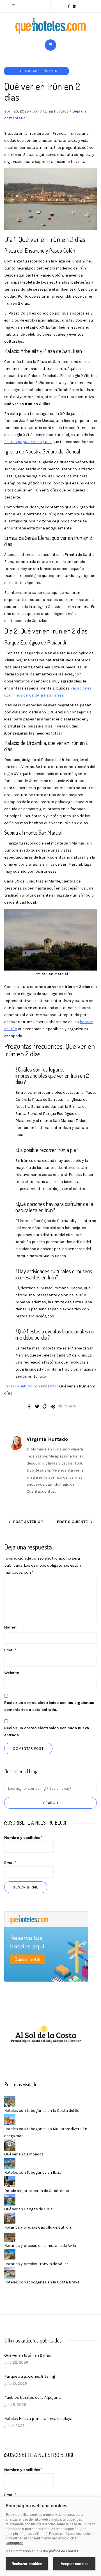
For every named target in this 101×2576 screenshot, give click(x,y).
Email (10, 1650)
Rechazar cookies (27, 2564)
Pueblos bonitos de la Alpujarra (33, 2398)
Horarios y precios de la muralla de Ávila (40, 2246)
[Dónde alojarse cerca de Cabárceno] (10, 2181)
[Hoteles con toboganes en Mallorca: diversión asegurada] (10, 2119)
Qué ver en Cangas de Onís (28, 2209)
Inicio (9, 1386)
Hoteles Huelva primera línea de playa (38, 2419)
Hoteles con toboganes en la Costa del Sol (42, 2111)
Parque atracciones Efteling (30, 2376)
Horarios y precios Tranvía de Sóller (36, 2264)
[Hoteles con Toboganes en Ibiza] (10, 2163)
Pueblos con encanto (36, 71)
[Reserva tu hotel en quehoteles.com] (46, 1946)
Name (11, 1627)
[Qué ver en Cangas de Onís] (10, 2199)
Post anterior (28, 1522)
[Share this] (29, 1407)
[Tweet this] (37, 1407)
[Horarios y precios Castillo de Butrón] (10, 2218)
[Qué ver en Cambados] (10, 2145)
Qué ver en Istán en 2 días (28, 2355)
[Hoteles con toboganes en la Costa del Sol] (10, 2101)
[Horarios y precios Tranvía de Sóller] (10, 2254)
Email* (10, 1863)
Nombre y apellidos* (23, 1838)
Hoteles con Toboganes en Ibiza (33, 2172)
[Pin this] (53, 1407)
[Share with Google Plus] (45, 1407)
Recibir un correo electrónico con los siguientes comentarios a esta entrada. (49, 1706)
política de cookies (64, 2551)
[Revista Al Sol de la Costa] (46, 2035)
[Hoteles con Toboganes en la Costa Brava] (10, 2273)
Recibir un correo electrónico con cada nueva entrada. (47, 1731)
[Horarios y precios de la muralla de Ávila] (10, 2236)
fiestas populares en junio (28, 442)
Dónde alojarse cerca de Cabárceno (37, 2191)
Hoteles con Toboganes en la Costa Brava (42, 2282)
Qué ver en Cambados (24, 2154)
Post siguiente (72, 1522)
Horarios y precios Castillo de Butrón (38, 2227)
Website (12, 1673)
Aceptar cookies (74, 2564)
